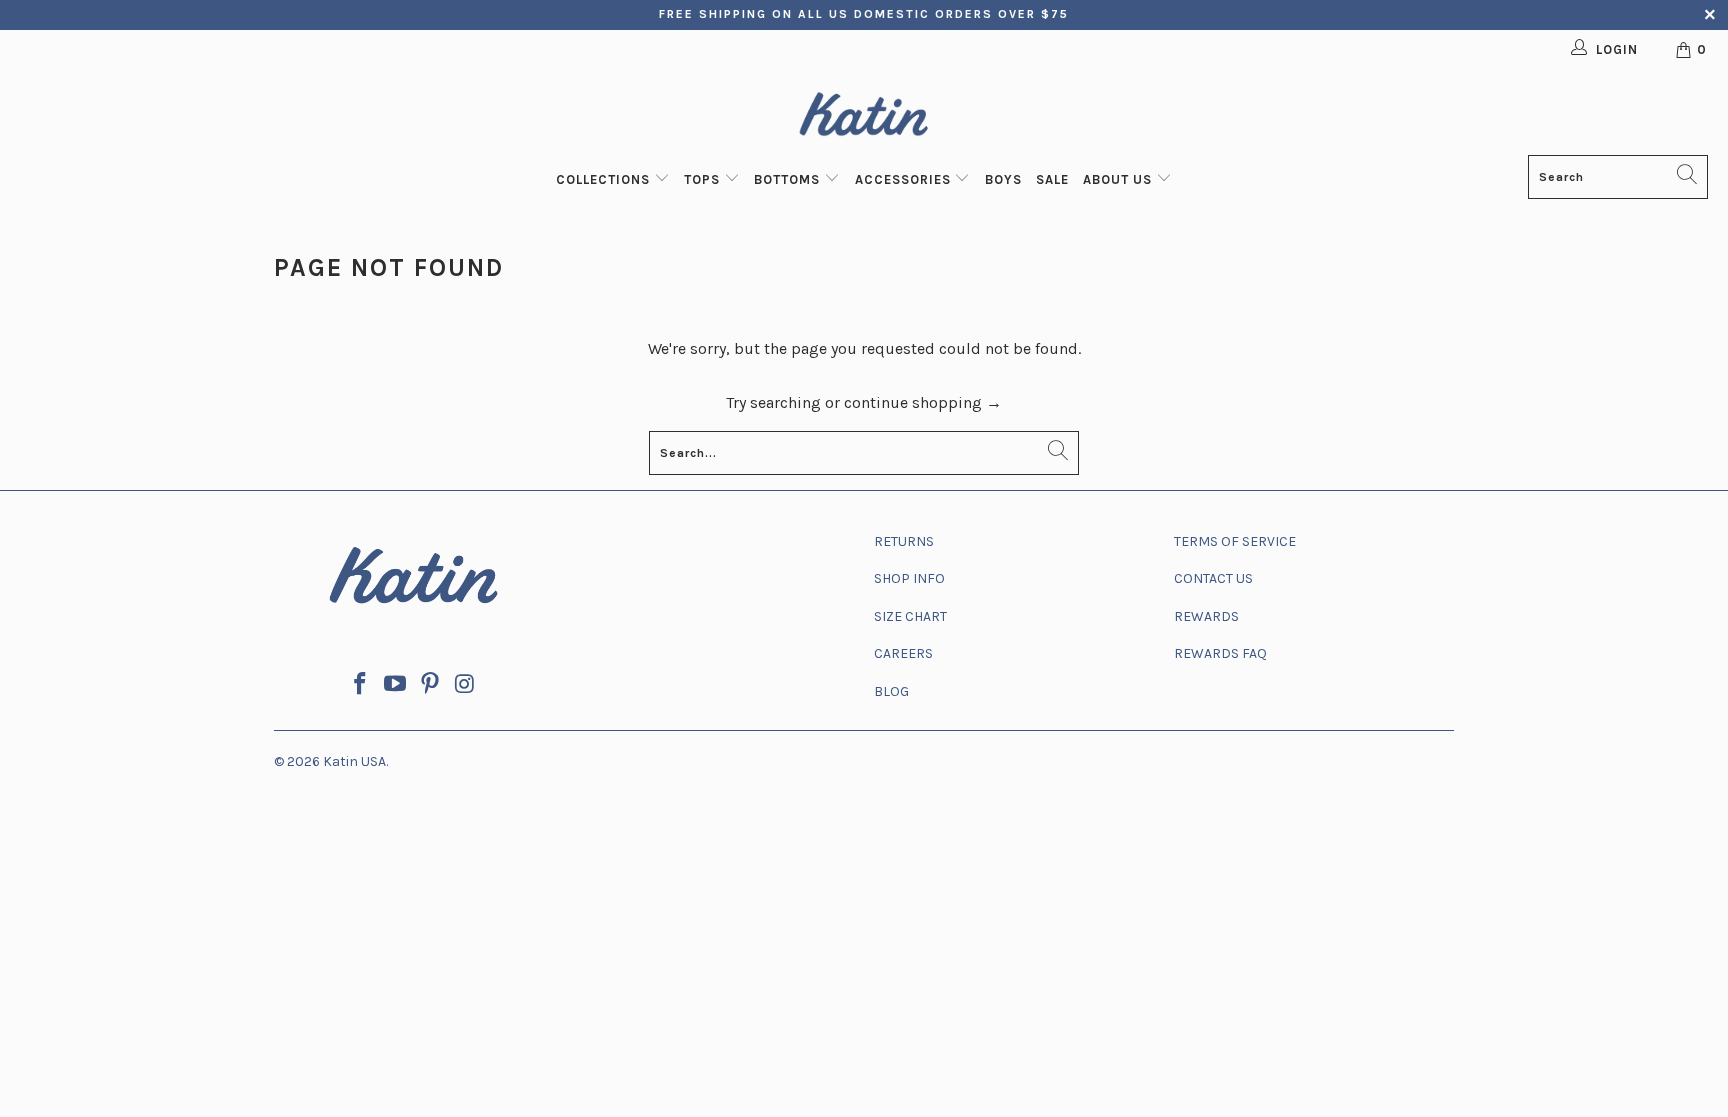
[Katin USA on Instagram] (465, 685)
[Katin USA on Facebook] (361, 685)
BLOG (891, 691)
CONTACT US (1213, 578)
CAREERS (903, 653)
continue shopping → (923, 402)
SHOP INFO (909, 578)
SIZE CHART (910, 616)
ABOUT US (1119, 179)
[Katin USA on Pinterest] (431, 685)
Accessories (905, 179)
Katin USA (354, 761)
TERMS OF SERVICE (1235, 541)
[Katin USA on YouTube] (396, 685)
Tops (704, 179)
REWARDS (1206, 616)
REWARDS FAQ (1220, 653)
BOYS (1003, 179)
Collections (605, 179)
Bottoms (789, 179)
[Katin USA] (864, 117)
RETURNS (904, 541)
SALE (1052, 179)
